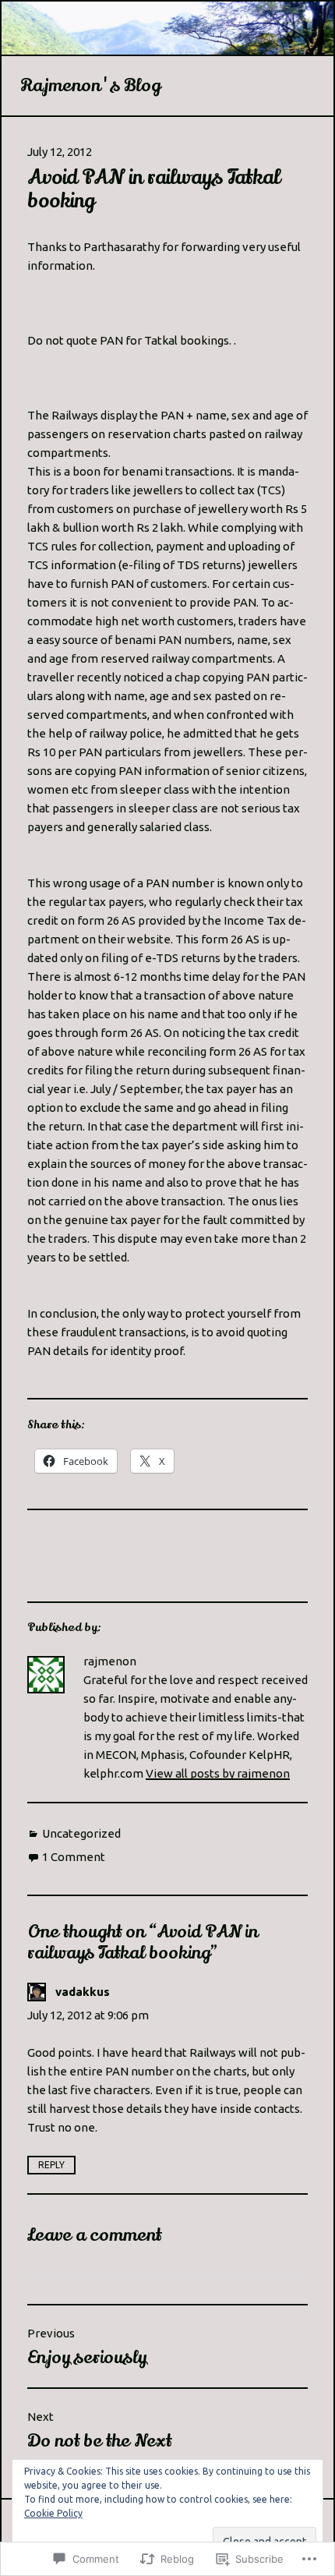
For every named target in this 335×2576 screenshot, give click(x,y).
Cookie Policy (53, 2513)
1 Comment (74, 1857)
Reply (51, 2165)
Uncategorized (81, 1833)
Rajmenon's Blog (90, 86)
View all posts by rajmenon (218, 1773)
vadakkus (83, 1992)
